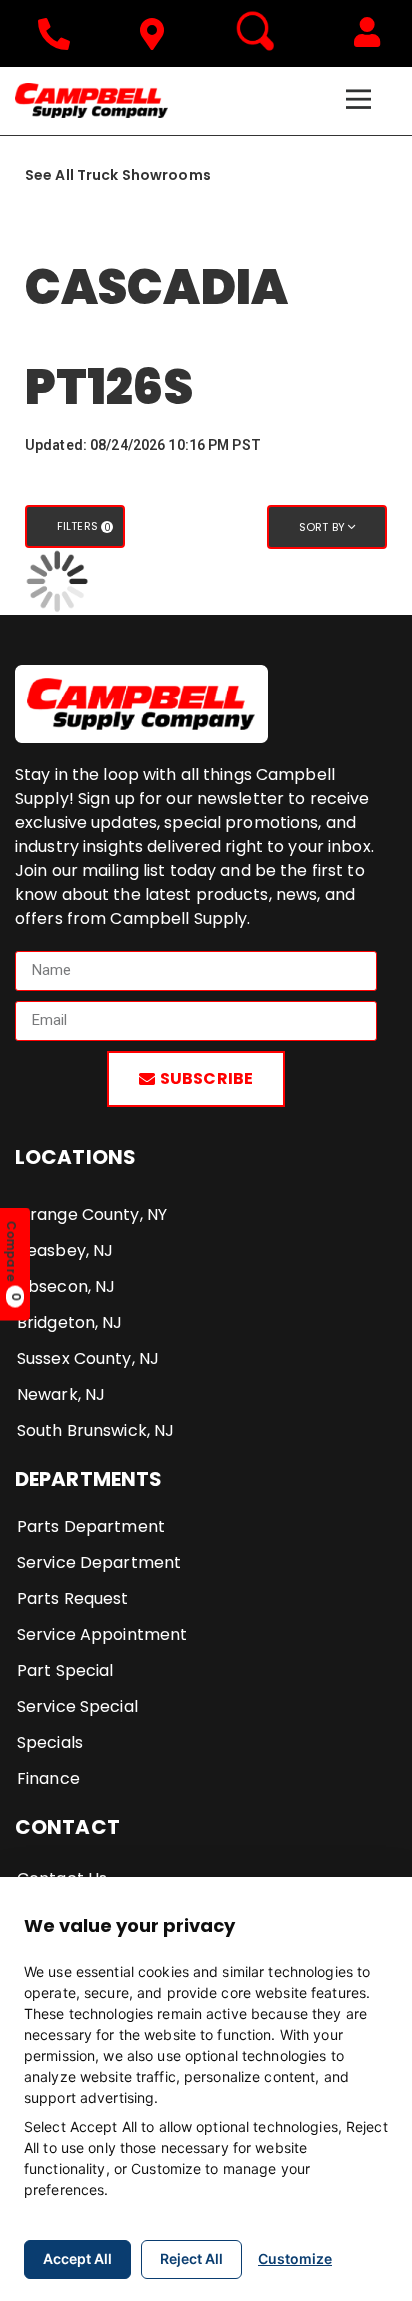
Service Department (99, 1562)
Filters (84, 526)
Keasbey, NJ (65, 1250)
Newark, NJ (61, 1394)
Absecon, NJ (66, 1286)
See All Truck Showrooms (118, 175)
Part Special (65, 1670)
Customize (295, 2258)
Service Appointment (102, 1634)
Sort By (323, 527)
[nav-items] (59, 34)
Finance (48, 1778)
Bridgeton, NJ (70, 1322)
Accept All (77, 2258)
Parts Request (73, 1598)
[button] (367, 32)
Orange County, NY (92, 1214)
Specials (50, 1742)
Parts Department (91, 1526)
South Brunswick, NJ (95, 1430)
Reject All (191, 2258)
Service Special (77, 1706)
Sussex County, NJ (88, 1358)
